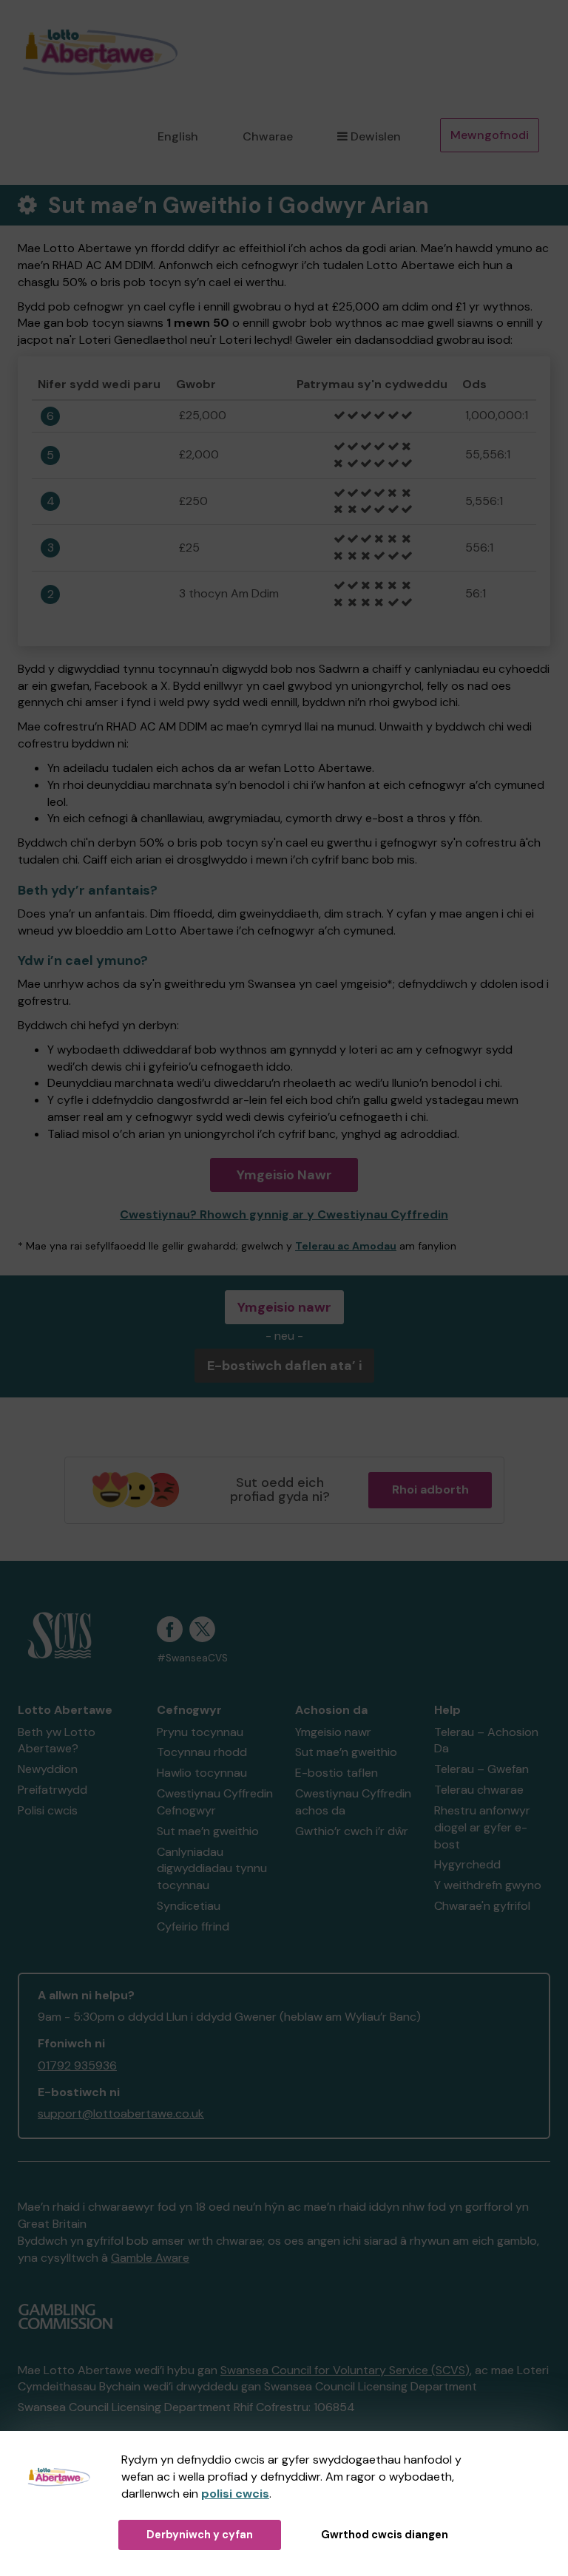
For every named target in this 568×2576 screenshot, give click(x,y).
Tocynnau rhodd (202, 1752)
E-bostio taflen (337, 1773)
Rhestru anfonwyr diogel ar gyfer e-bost (482, 1827)
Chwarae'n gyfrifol (482, 1906)
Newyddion (48, 1769)
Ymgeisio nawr (284, 1307)
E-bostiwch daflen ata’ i (284, 1366)
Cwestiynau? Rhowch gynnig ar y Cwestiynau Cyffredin (284, 1214)
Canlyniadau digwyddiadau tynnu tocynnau (212, 1869)
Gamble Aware (150, 2258)
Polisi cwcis (48, 1810)
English (178, 136)
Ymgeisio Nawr (284, 1175)
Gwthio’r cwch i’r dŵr (352, 1831)
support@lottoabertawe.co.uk (121, 2114)
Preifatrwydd (53, 1790)
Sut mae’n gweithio (208, 1831)
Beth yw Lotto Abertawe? (57, 1741)
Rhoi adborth (430, 1489)
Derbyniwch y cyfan (200, 2535)
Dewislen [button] (376, 136)
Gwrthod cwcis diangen (385, 2535)
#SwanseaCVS (192, 1658)
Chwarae (268, 136)
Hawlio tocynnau (202, 1773)
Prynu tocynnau (200, 1732)
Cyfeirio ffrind (193, 1926)
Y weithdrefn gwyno (488, 1885)
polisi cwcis (235, 2494)
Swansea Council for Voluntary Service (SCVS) (345, 2370)
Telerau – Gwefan (481, 1769)
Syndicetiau (189, 1906)
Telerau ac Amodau (346, 1246)
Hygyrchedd (467, 1864)
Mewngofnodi (490, 135)
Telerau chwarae (479, 1790)
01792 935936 (77, 2065)
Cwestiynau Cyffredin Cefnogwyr (215, 1802)
